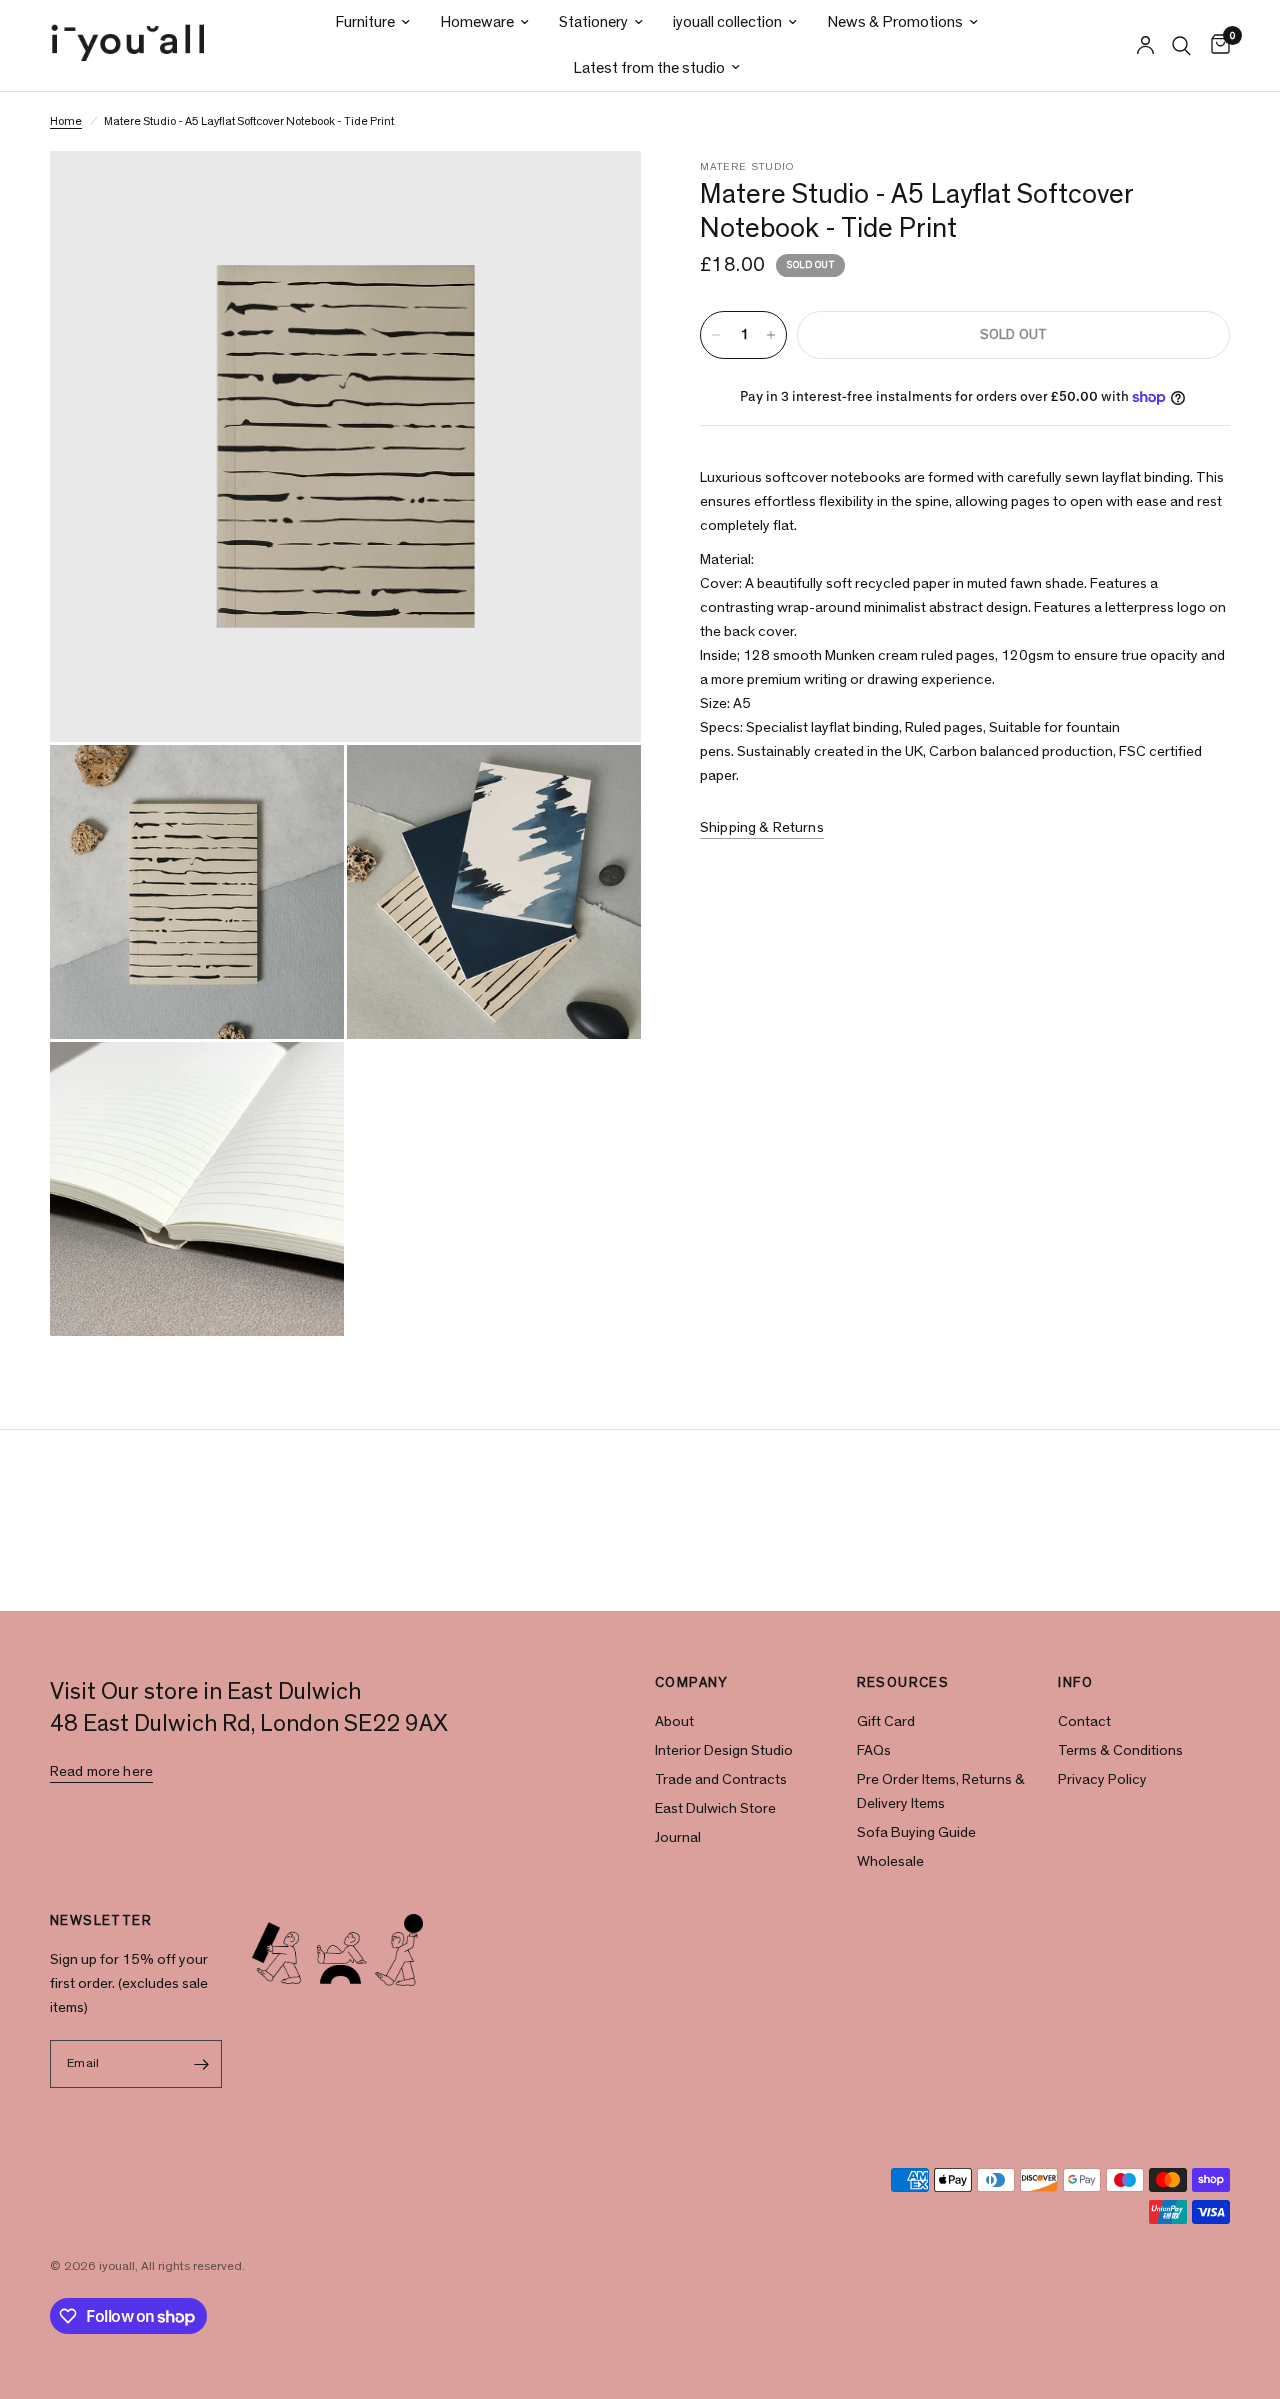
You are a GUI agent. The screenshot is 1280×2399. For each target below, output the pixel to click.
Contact (1084, 1721)
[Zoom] (599, 193)
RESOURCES (903, 1683)
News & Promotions (895, 22)
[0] (1215, 45)
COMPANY (692, 1683)
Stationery (593, 22)
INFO (1075, 1683)
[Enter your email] (202, 2064)
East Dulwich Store (715, 1808)
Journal (678, 1837)
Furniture (365, 22)
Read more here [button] (101, 1771)
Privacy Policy (1102, 1779)
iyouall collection (727, 22)
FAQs (874, 1750)
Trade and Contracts (721, 1779)
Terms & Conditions (1120, 1750)
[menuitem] (372, 22)
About (674, 1721)
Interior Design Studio (724, 1750)
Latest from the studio (649, 68)
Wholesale (890, 1861)
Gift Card (886, 1721)
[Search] (1181, 45)
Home (66, 121)
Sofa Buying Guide (916, 1832)
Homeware (477, 22)
